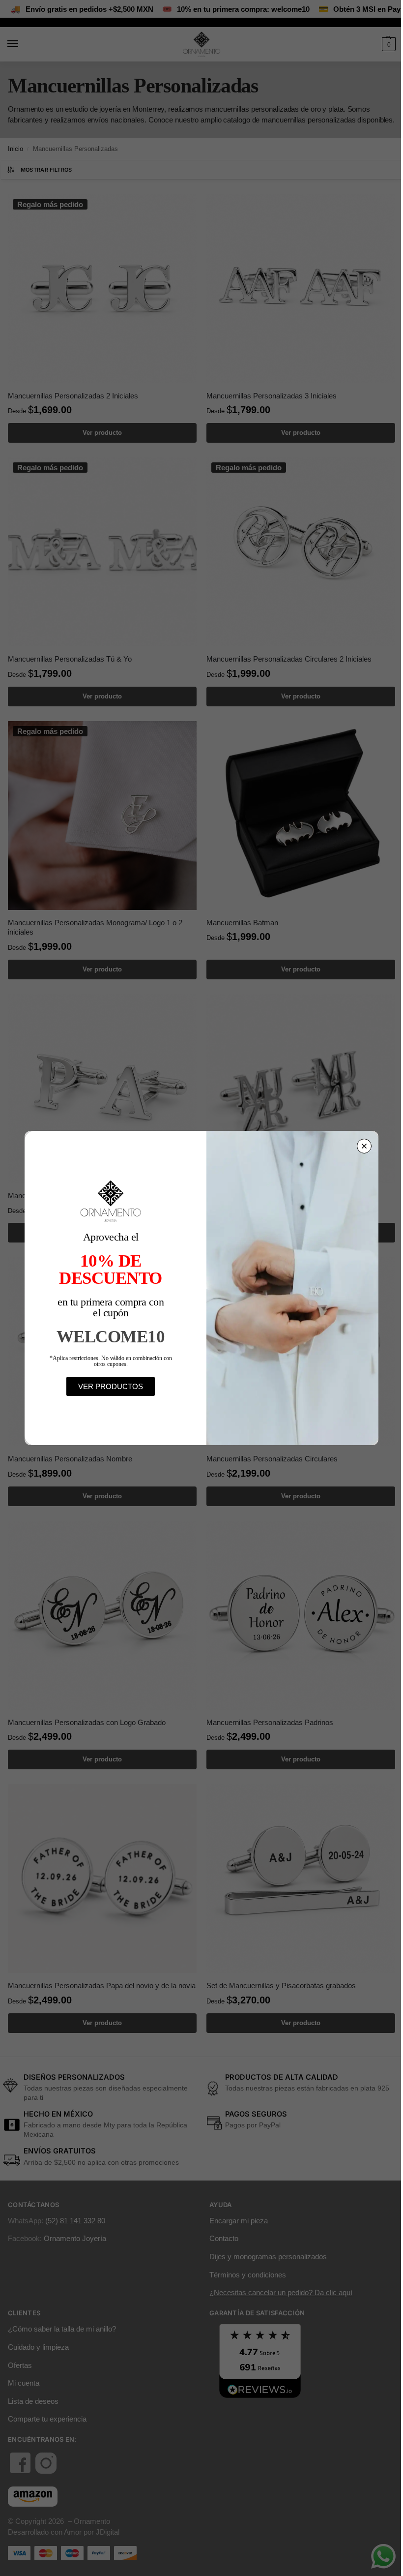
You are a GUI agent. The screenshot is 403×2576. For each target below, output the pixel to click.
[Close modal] (364, 1146)
